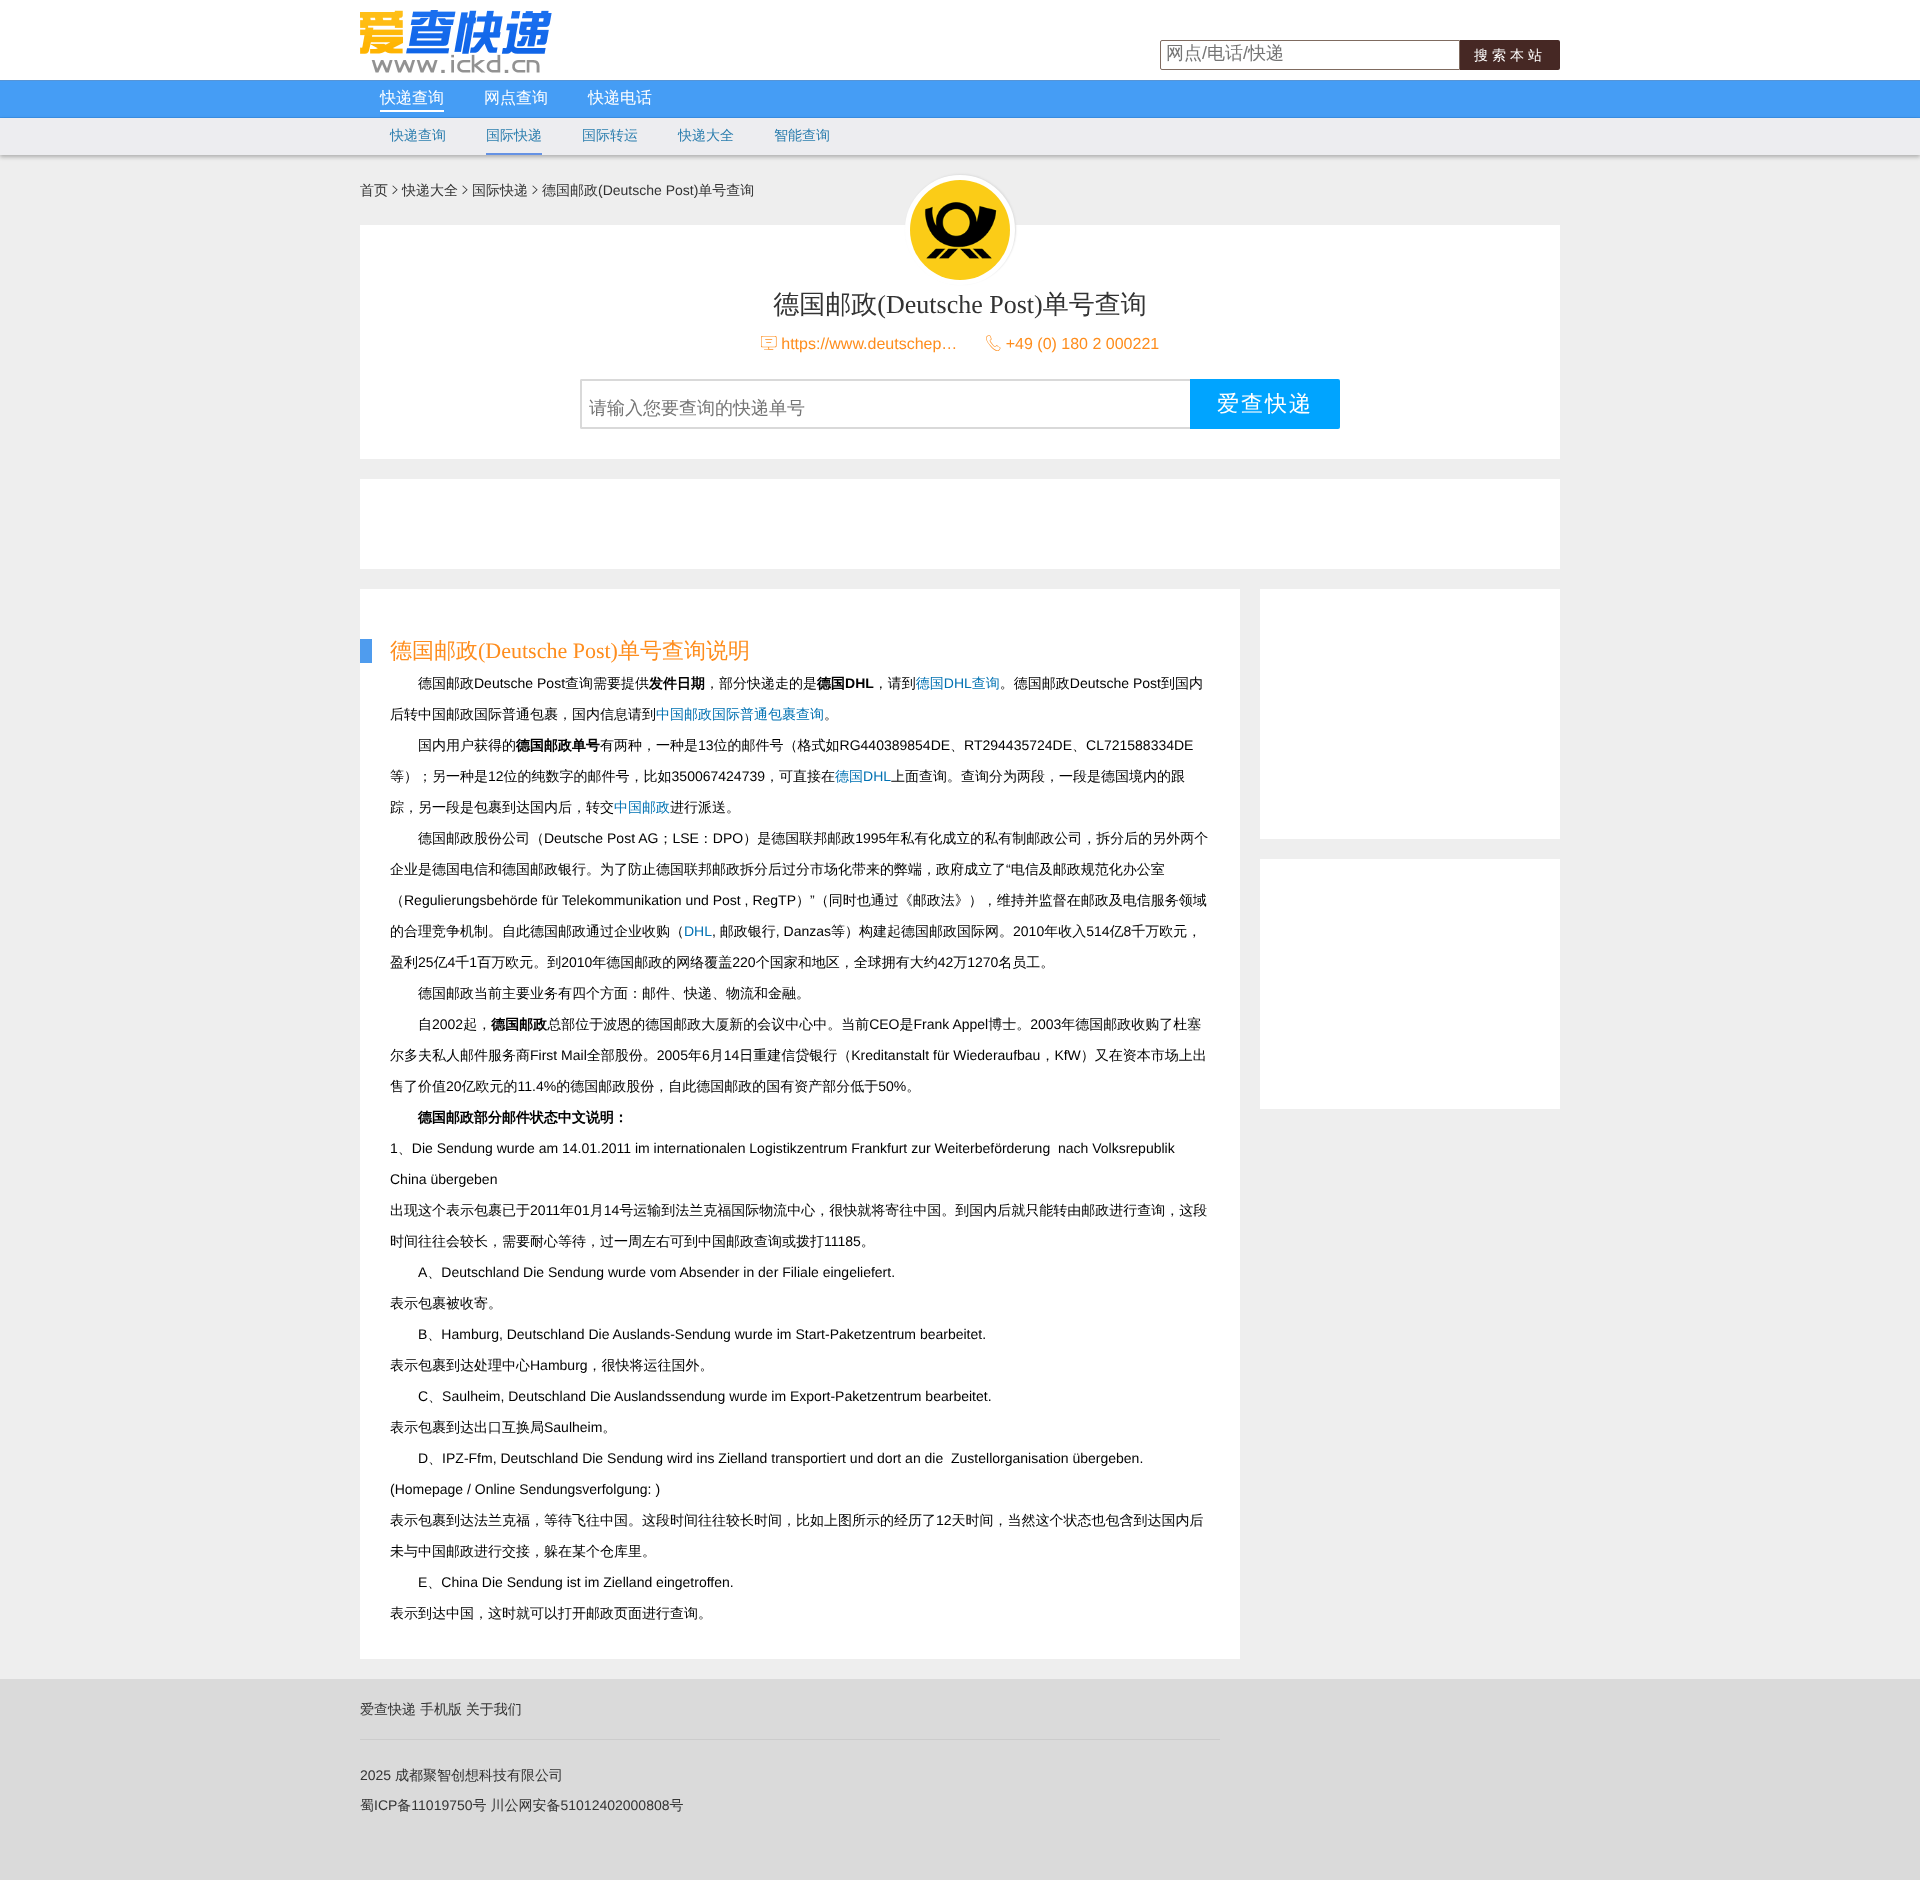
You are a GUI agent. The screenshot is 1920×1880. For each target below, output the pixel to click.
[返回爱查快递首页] (456, 68)
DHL (698, 931)
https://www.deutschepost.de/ (885, 344)
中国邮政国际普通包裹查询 (740, 714)
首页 (374, 190)
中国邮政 (642, 807)
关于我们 (494, 1709)
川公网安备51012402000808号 (586, 1805)
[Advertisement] (845, 524)
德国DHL (863, 776)
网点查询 (516, 98)
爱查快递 (388, 1709)
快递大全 (706, 135)
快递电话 (620, 98)
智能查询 (802, 135)
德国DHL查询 (958, 683)
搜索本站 (1510, 55)
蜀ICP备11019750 (416, 1805)
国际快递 (514, 135)
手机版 (441, 1709)
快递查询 (412, 98)
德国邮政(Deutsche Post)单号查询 (648, 190)
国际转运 (610, 135)
